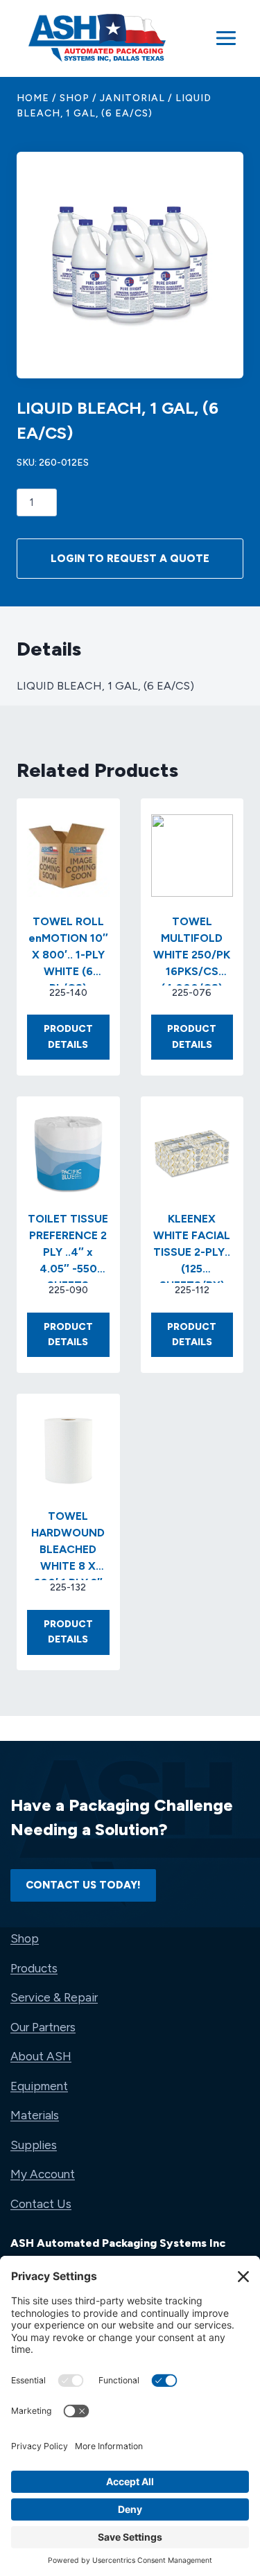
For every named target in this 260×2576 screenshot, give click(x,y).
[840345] (130, 265)
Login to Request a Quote (130, 559)
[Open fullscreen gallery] (202, 337)
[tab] (130, 336)
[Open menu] (226, 38)
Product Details (77, 1041)
